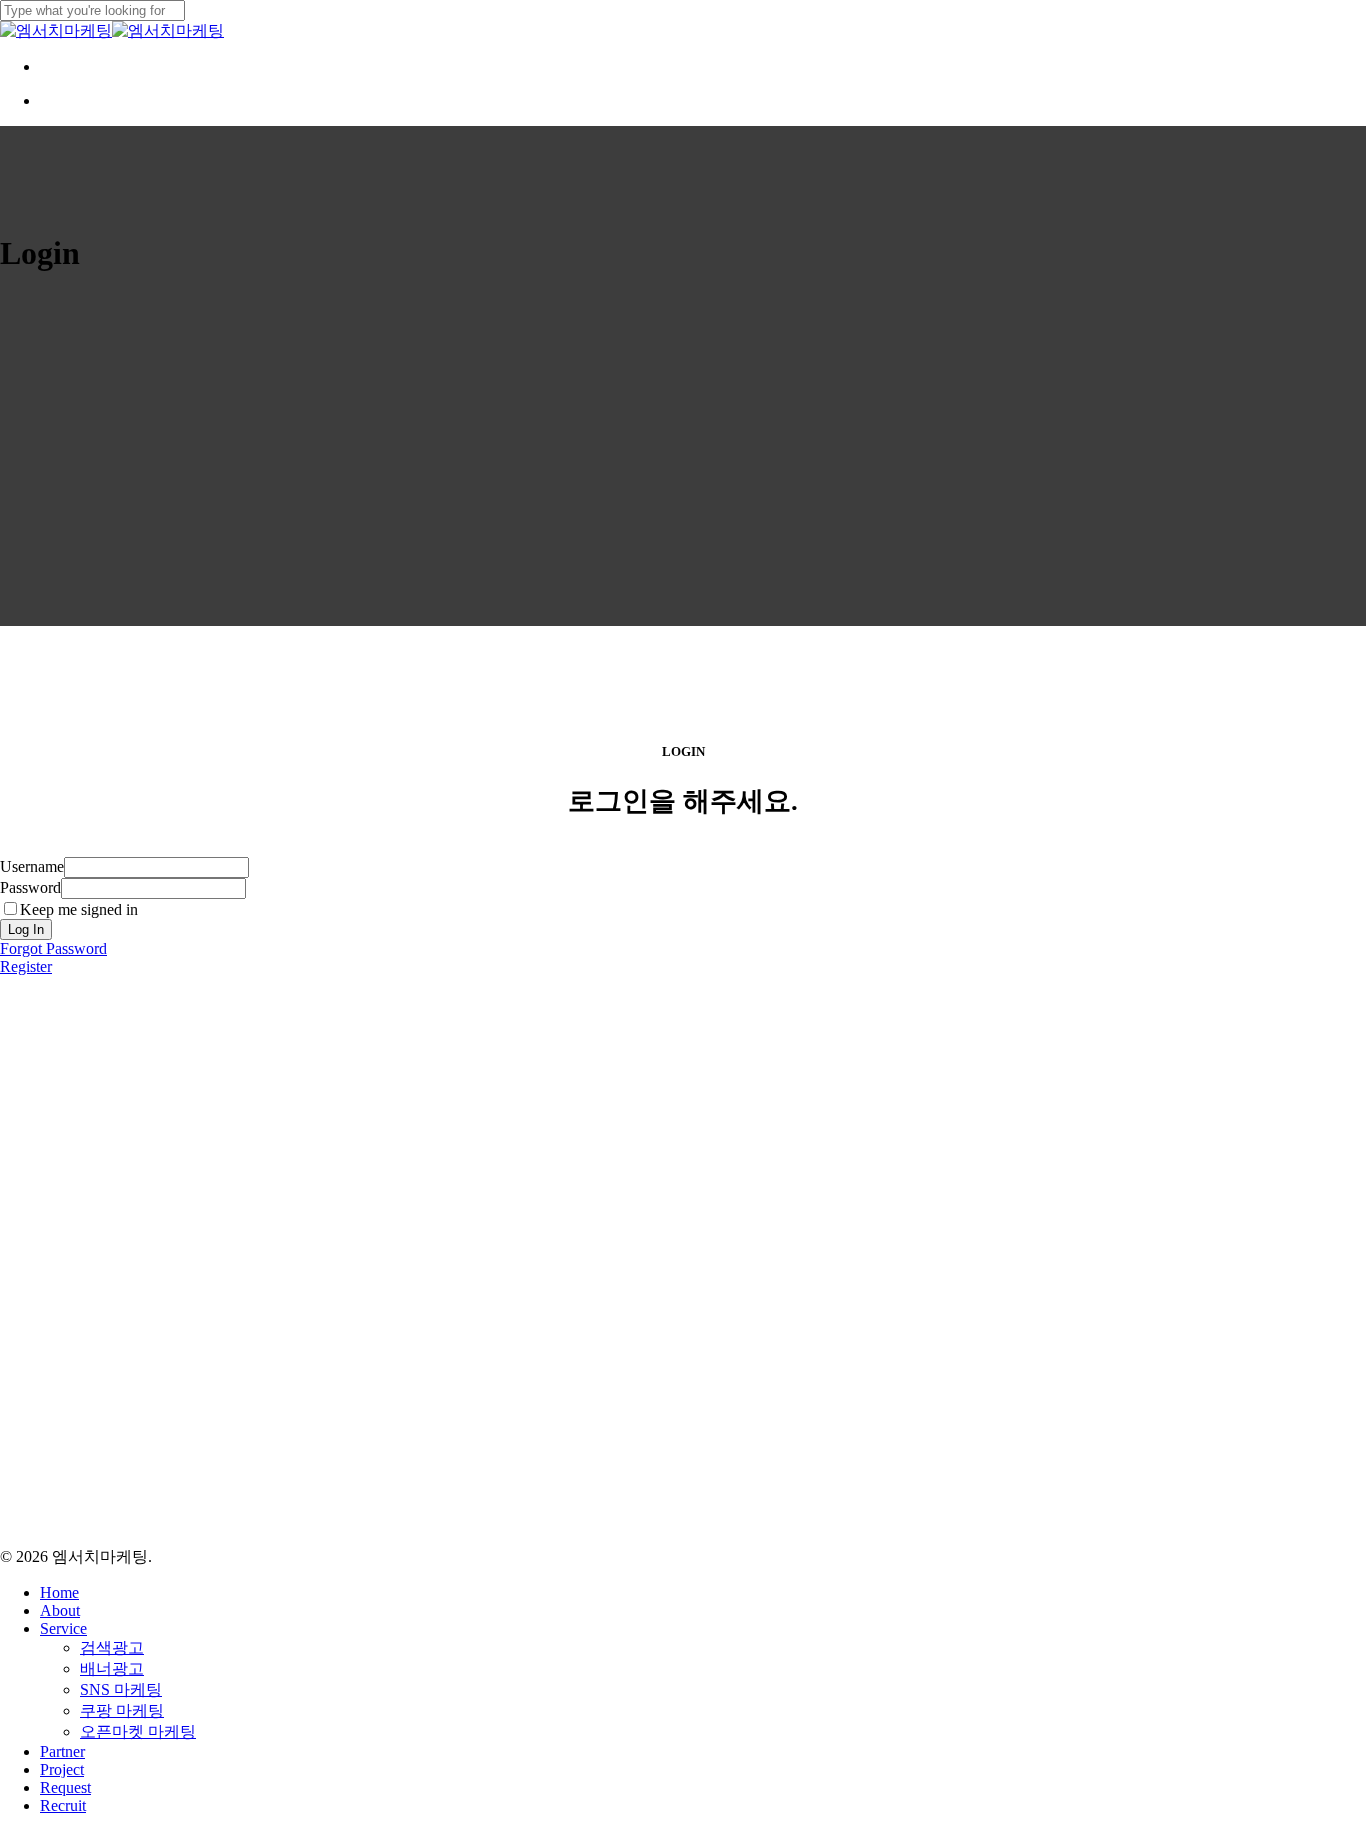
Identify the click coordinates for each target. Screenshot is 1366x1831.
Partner (62, 1751)
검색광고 (112, 1647)
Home (59, 1592)
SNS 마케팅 (121, 1689)
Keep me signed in (79, 909)
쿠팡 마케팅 (122, 1710)
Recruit (63, 1805)
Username (32, 866)
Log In (26, 929)
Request (65, 1787)
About (60, 1610)
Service (63, 1628)
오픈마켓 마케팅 (138, 1731)
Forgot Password (53, 948)
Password (30, 887)
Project (62, 1769)
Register (26, 966)
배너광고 (112, 1668)
